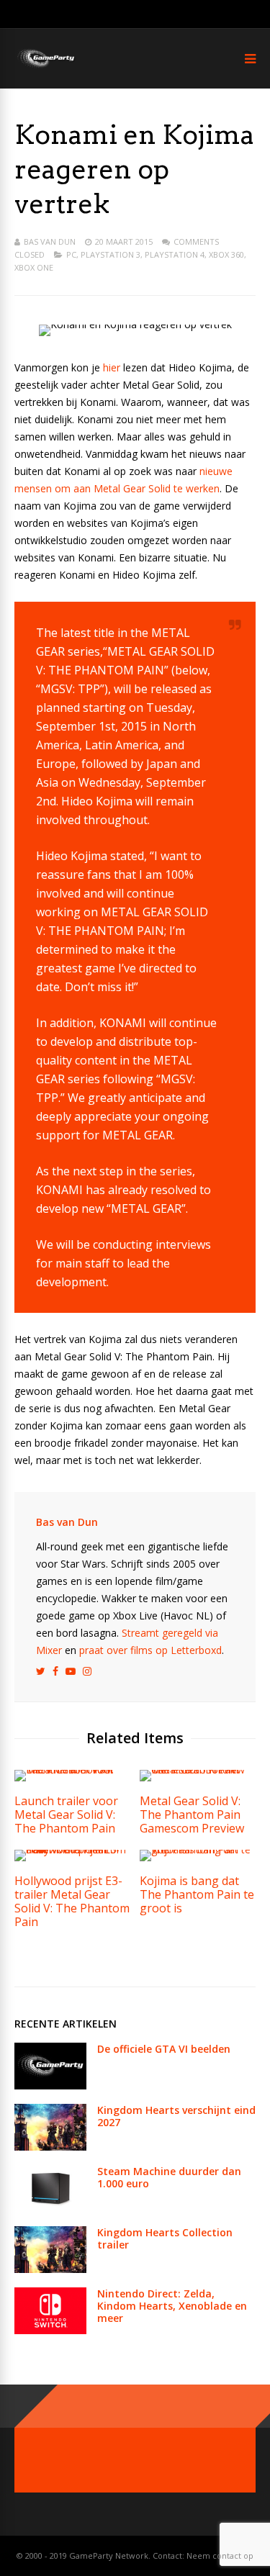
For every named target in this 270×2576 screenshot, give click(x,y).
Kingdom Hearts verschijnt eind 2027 (176, 2116)
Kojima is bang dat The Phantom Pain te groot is (197, 1894)
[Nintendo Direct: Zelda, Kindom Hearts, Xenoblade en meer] (50, 2330)
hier (112, 367)
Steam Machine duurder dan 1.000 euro (169, 2177)
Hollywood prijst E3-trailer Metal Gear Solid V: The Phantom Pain (72, 1901)
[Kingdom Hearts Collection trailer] (50, 2269)
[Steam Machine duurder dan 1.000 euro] (50, 2208)
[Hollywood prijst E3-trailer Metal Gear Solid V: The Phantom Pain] (72, 1849)
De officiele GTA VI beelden (164, 2049)
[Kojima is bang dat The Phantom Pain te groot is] (198, 1849)
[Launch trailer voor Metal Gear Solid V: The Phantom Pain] (72, 1770)
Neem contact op (220, 2555)
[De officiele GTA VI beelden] (50, 2085)
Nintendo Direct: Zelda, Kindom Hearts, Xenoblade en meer (172, 2306)
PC (71, 254)
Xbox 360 (226, 254)
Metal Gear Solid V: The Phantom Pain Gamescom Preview (192, 1815)
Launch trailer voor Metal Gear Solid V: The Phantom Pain (66, 1815)
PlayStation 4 (175, 254)
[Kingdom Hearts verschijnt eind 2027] (50, 2147)
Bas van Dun (50, 241)
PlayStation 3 (111, 254)
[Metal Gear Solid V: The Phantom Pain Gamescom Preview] (198, 1770)
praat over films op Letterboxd (150, 1650)
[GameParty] (45, 67)
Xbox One (34, 267)
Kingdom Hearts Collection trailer (165, 2238)
